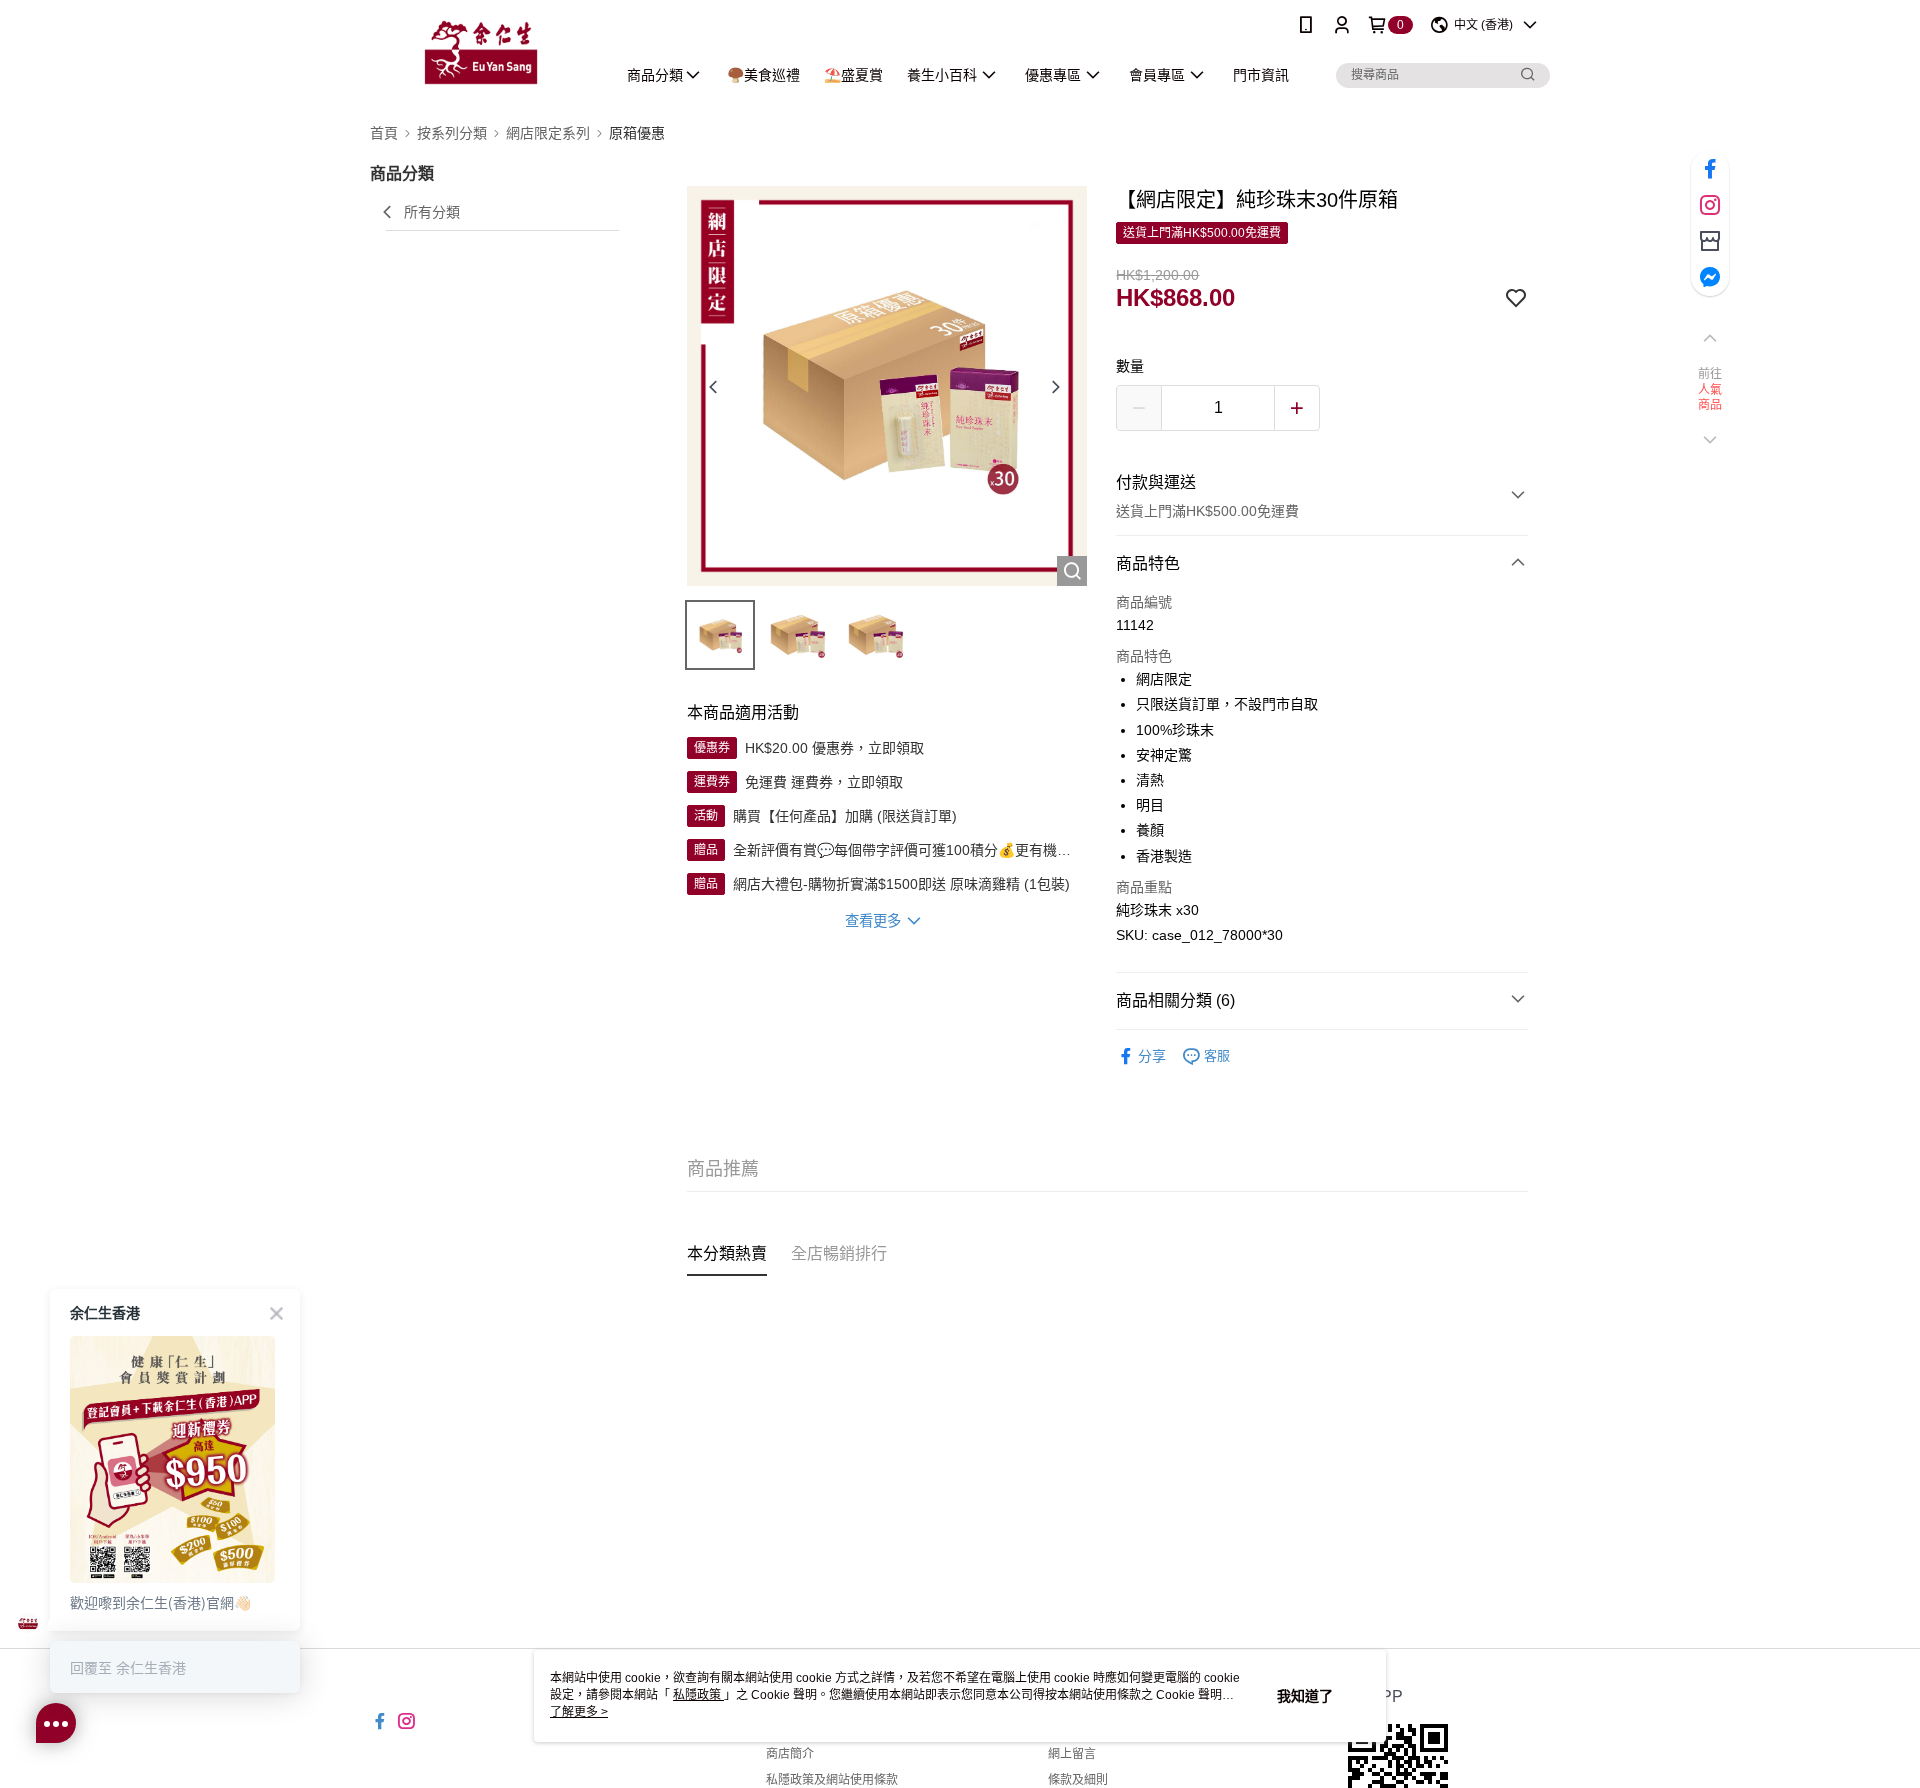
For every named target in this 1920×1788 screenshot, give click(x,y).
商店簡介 (790, 1754)
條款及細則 (1078, 1780)
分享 (1152, 1056)
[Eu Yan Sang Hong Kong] (481, 52)
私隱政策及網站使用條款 (832, 1780)
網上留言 (1072, 1754)
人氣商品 (1710, 398)
